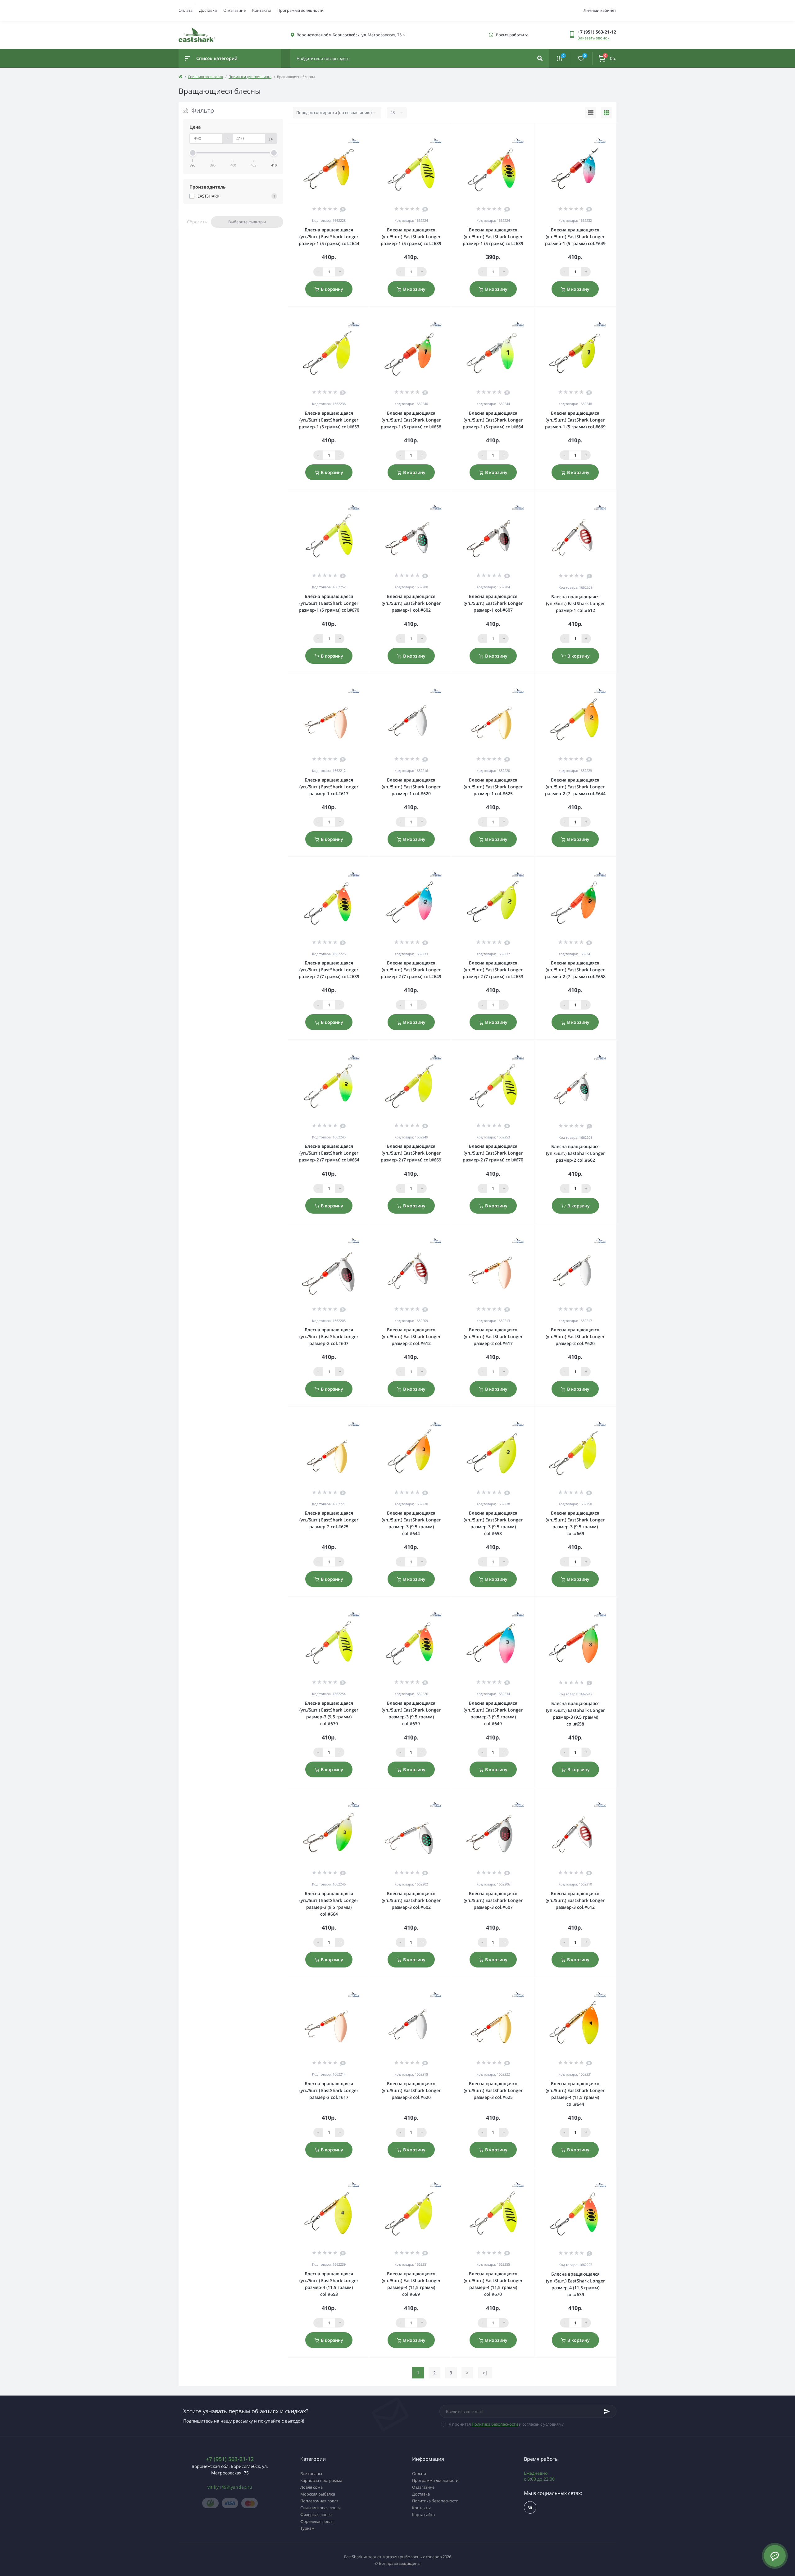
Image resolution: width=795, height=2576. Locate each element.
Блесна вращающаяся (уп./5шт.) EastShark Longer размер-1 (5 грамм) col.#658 (411, 420)
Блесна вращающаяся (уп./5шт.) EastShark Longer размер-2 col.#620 (575, 1336)
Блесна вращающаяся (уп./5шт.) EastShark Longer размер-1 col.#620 (411, 787)
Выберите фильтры (247, 222)
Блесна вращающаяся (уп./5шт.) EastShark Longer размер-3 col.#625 (493, 2090)
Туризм (307, 2528)
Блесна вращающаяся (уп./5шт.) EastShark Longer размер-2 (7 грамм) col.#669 (411, 1153)
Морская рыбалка (318, 2494)
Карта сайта (423, 2514)
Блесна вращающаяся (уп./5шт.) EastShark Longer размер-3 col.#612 (575, 1900)
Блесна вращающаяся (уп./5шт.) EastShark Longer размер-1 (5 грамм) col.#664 (493, 420)
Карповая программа (321, 2480)
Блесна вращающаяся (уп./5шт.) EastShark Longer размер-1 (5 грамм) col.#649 (575, 237)
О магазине (234, 10)
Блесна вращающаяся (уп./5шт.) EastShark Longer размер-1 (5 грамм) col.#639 (411, 237)
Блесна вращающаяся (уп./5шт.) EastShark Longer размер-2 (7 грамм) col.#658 (575, 970)
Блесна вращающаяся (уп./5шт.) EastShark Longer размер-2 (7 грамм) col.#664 (329, 1153)
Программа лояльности (300, 10)
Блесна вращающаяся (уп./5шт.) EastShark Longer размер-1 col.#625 (493, 787)
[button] (349, 35)
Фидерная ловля (316, 2514)
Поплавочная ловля (319, 2501)
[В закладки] (367, 131)
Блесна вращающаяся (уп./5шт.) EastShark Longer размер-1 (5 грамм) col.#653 (329, 420)
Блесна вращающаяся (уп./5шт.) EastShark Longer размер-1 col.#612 (575, 603)
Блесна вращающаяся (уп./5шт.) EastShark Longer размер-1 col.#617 (329, 787)
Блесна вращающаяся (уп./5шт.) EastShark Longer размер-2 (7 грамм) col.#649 (411, 970)
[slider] (193, 153)
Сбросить (197, 222)
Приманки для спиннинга (250, 77)
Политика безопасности (495, 2424)
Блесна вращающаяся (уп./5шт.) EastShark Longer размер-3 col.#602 (411, 1900)
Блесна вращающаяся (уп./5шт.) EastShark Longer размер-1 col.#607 (493, 603)
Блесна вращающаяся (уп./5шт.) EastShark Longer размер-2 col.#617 (493, 1336)
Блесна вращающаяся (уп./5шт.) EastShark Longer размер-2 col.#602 (575, 1153)
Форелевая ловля (317, 2521)
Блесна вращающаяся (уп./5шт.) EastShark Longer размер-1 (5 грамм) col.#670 (329, 603)
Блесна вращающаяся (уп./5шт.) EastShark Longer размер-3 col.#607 (493, 1900)
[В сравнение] (358, 131)
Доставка (208, 10)
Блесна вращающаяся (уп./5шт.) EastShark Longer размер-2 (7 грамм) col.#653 (493, 970)
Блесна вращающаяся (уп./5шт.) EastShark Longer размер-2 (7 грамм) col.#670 (493, 1153)
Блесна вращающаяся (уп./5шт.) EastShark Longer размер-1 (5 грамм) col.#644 (329, 237)
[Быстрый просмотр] (349, 131)
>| (485, 2373)
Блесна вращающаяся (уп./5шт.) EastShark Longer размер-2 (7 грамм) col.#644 (575, 787)
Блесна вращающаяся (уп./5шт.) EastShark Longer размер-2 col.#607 (329, 1336)
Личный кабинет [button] (600, 10)
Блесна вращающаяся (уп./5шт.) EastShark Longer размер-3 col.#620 (411, 2090)
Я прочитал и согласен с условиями (507, 2424)
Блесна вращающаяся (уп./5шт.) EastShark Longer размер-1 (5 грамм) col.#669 (575, 420)
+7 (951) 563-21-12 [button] (230, 2459)
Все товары (311, 2473)
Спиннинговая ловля (205, 77)
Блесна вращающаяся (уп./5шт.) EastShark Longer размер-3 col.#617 (329, 2090)
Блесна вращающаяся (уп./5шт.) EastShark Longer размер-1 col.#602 (411, 603)
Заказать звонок (594, 38)
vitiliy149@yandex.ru (230, 2487)
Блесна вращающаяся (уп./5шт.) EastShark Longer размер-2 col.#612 (411, 1336)
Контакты (261, 10)
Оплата (186, 10)
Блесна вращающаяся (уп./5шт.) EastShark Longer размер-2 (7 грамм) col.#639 (329, 970)
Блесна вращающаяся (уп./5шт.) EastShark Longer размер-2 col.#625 (329, 1520)
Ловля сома (311, 2487)
